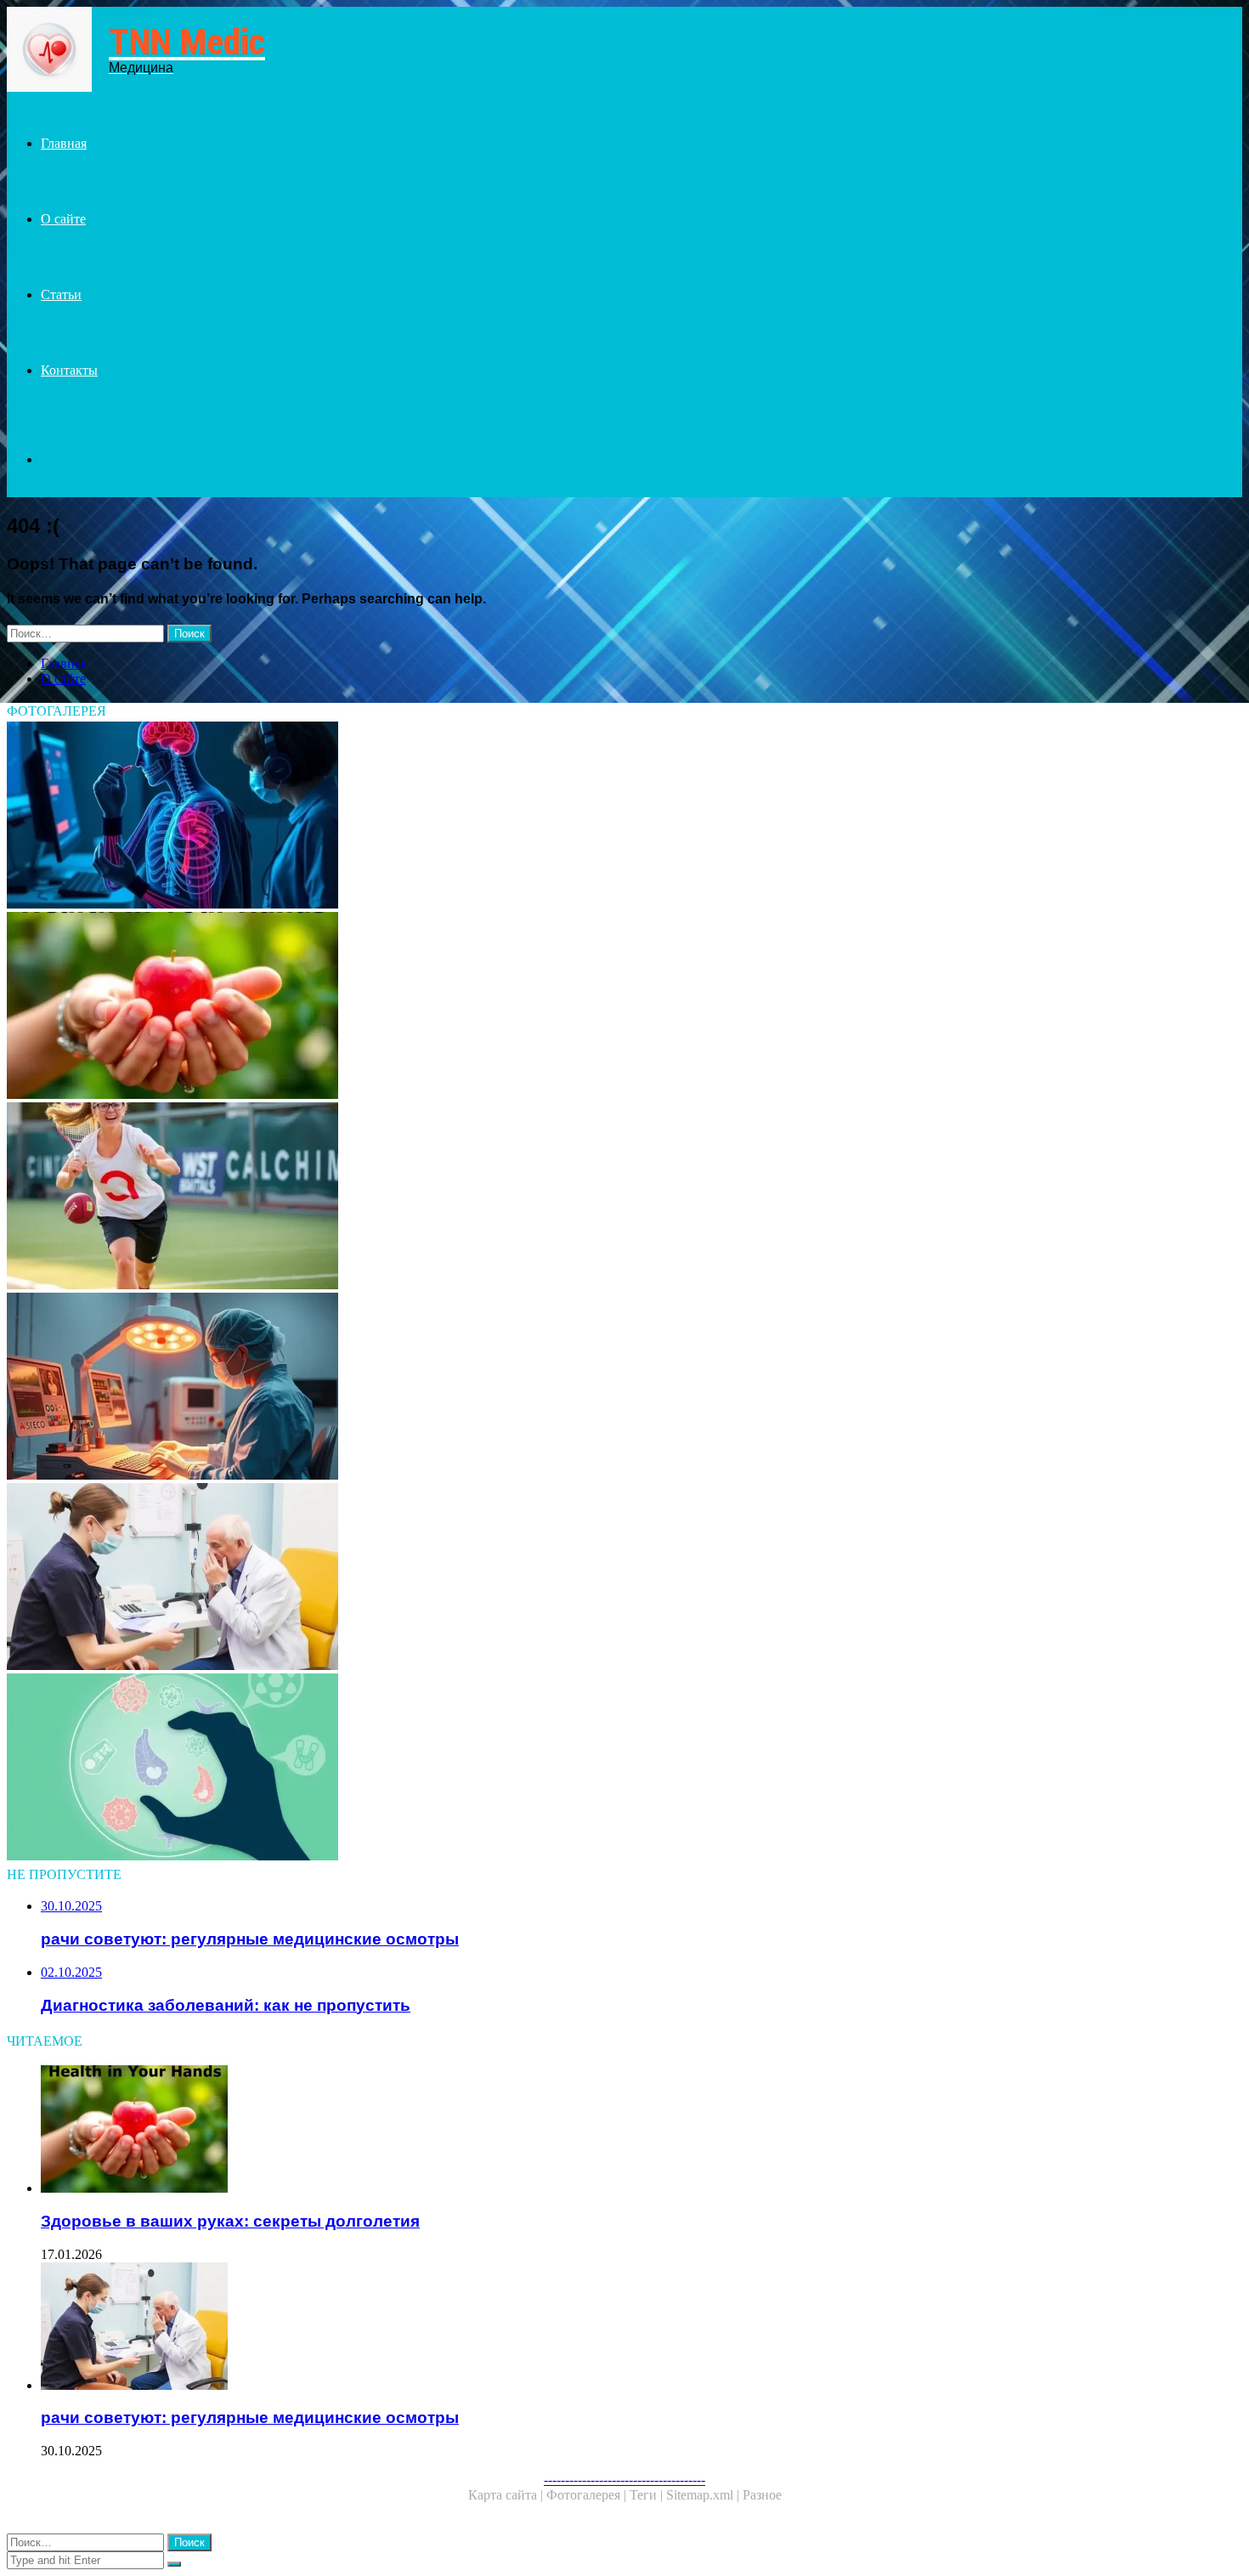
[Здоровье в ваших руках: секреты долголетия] (517, 1007)
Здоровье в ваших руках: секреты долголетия (230, 2221)
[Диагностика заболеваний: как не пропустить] (517, 1769)
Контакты (69, 370)
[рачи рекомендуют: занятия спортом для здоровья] (517, 1197)
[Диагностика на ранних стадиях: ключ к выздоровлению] (517, 817)
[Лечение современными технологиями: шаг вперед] (517, 1388)
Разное (762, 2495)
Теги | (648, 2495)
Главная (64, 143)
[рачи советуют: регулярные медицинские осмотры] (517, 1578)
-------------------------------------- (624, 2480)
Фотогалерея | (588, 2495)
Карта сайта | (507, 2495)
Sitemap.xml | (704, 2495)
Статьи (61, 294)
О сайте (63, 219)
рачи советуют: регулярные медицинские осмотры (250, 2417)
